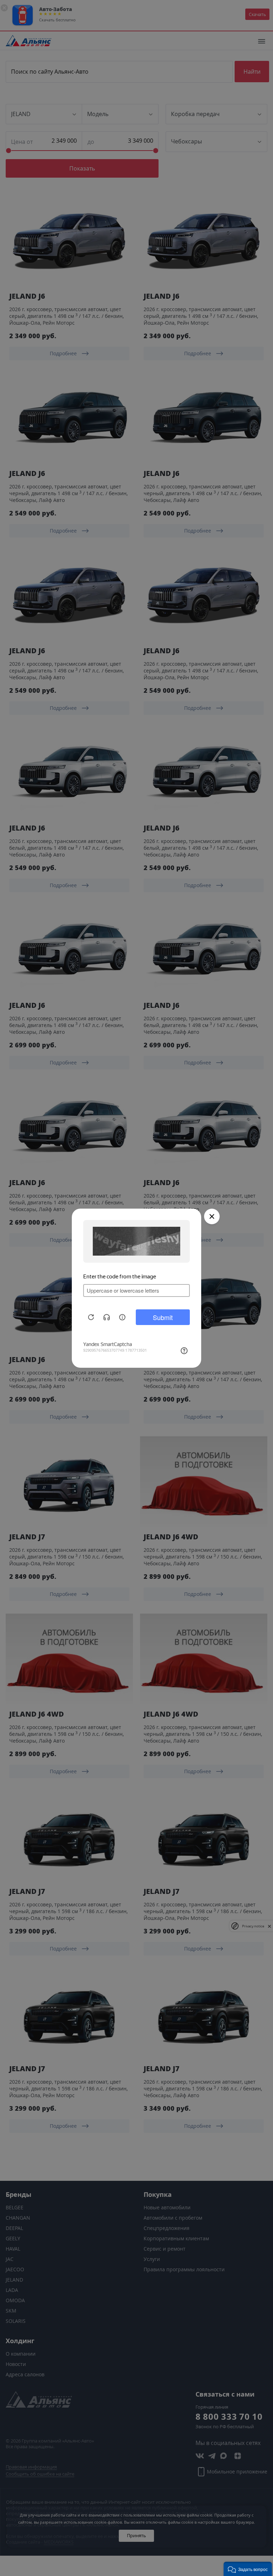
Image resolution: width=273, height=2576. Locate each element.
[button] (248, 2569)
